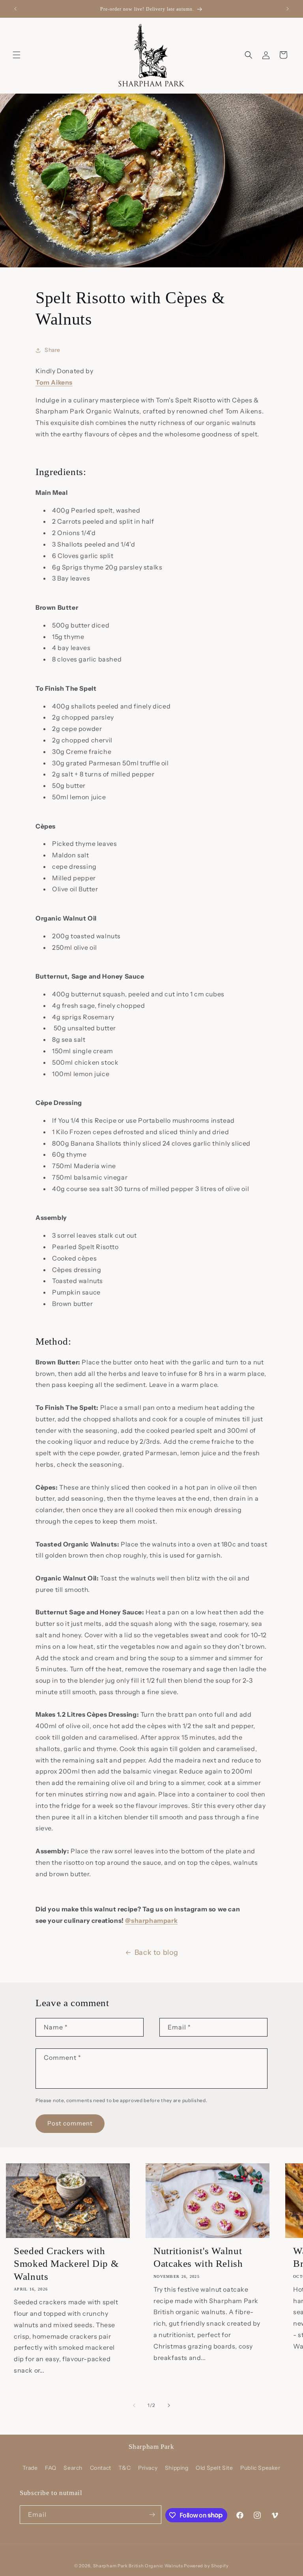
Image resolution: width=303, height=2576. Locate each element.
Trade (30, 2468)
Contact (101, 2468)
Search (73, 2468)
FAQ (51, 2468)
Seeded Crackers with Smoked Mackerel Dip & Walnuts (66, 2264)
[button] (17, 55)
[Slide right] (169, 2405)
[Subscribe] (152, 2515)
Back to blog (156, 1952)
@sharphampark (151, 1920)
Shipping (177, 2468)
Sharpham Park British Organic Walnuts (138, 2566)
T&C (124, 2468)
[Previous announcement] (15, 9)
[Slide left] (134, 2405)
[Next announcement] (288, 9)
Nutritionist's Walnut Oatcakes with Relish (198, 2257)
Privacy (148, 2468)
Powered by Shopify (206, 2566)
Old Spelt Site (214, 2468)
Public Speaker (260, 2468)
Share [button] (52, 350)
